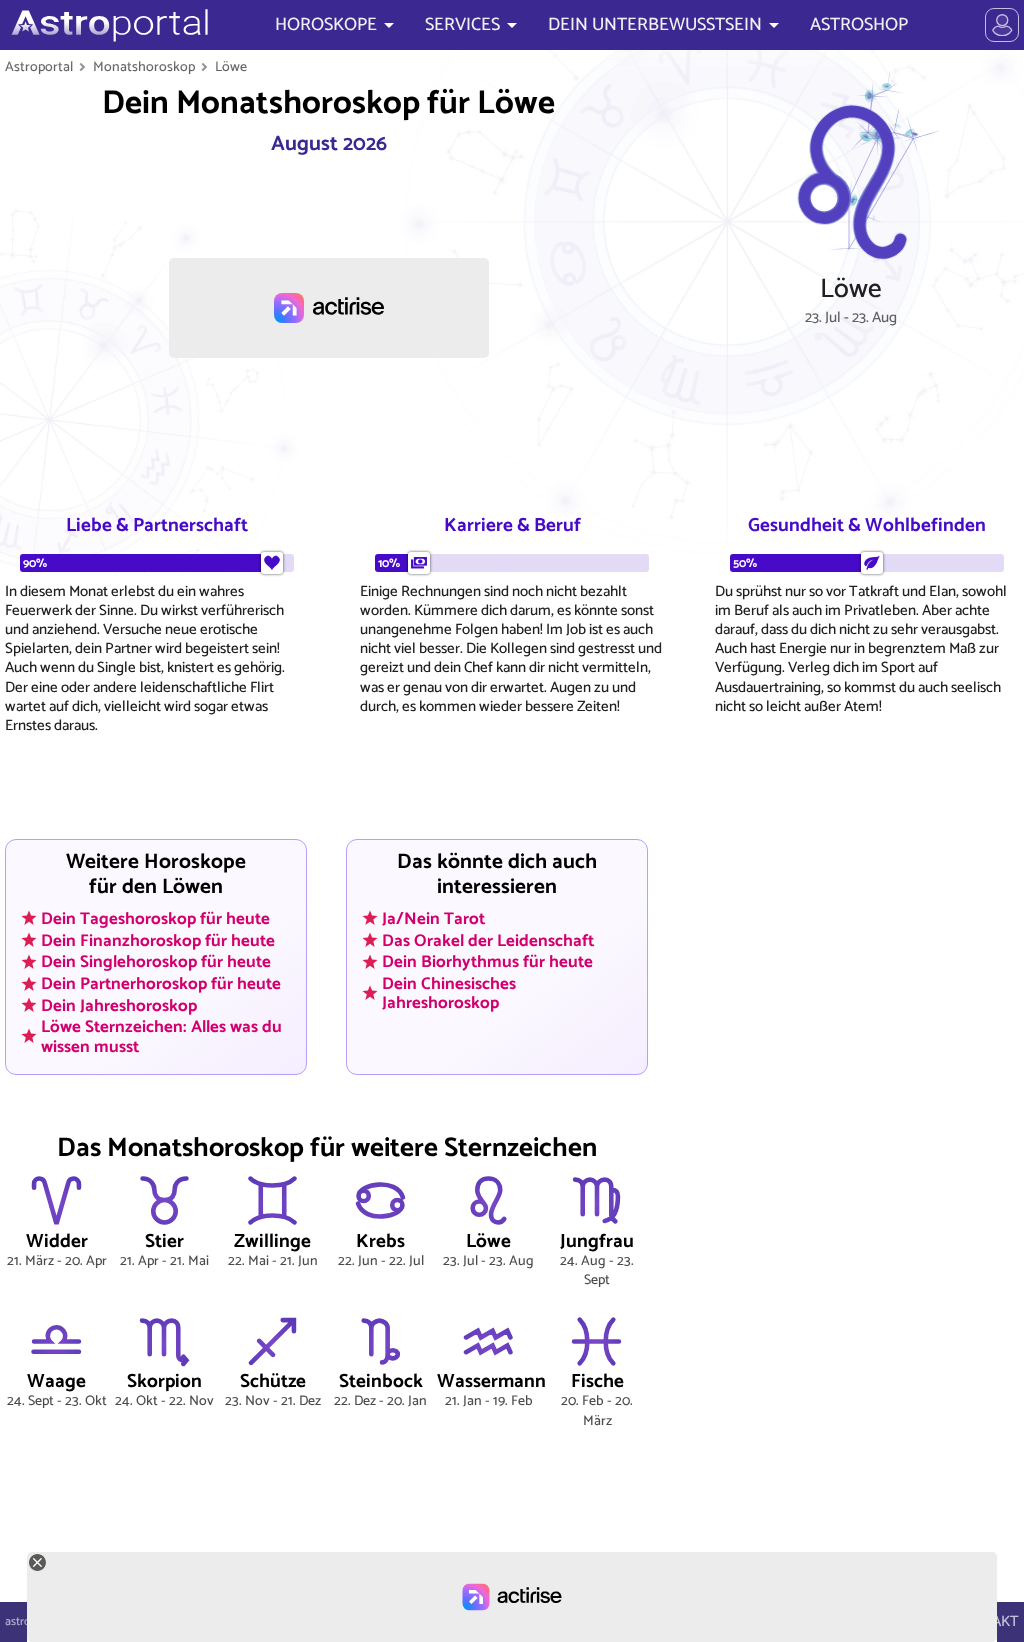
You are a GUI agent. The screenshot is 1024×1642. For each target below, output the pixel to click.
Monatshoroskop (144, 67)
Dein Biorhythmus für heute (487, 962)
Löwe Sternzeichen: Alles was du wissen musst (161, 1036)
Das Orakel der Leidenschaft (488, 940)
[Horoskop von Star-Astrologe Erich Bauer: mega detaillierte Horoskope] (107, 25)
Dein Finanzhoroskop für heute (158, 940)
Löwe (231, 67)
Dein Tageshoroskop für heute (155, 919)
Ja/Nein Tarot (433, 919)
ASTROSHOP (859, 25)
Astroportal (39, 67)
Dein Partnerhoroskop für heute (161, 984)
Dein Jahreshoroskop (119, 1005)
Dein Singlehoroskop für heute (156, 962)
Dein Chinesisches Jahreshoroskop (449, 993)
